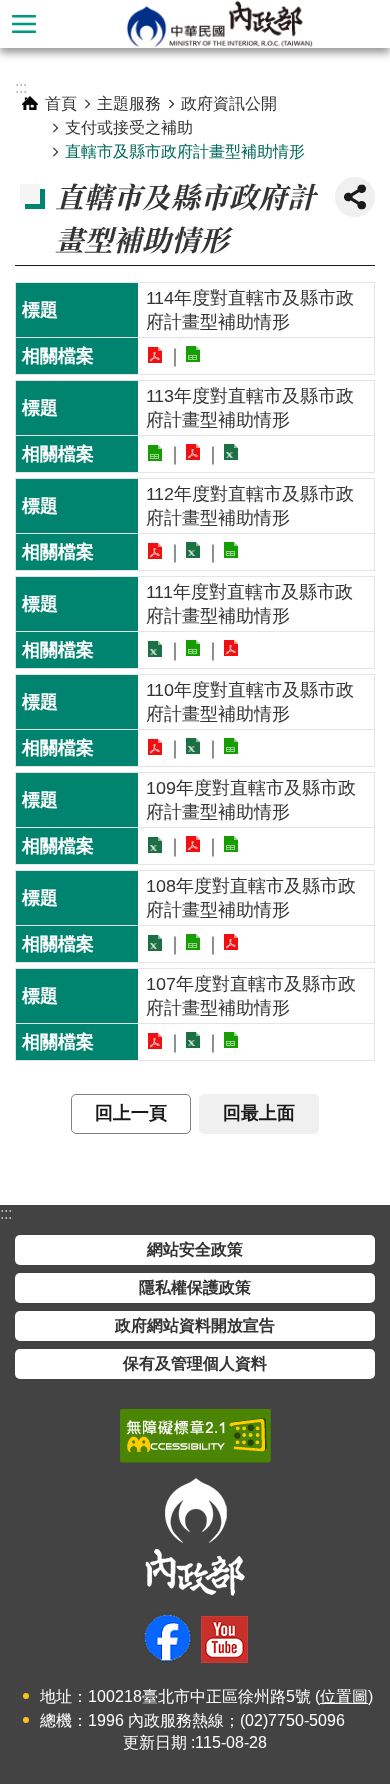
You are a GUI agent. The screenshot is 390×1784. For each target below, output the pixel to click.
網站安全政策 (195, 1249)
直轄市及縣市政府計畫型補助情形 (185, 151)
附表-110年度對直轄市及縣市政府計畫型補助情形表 (156, 747)
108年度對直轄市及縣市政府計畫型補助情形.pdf (232, 942)
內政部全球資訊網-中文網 (219, 24)
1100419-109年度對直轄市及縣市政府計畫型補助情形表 (156, 845)
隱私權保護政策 (195, 1287)
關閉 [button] (355, 197)
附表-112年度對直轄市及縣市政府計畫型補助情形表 (156, 551)
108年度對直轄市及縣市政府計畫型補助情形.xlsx (156, 943)
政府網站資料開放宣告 (195, 1325)
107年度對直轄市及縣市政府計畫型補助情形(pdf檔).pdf (156, 1041)
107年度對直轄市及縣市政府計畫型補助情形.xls (194, 1040)
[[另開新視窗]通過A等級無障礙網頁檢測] (195, 1436)
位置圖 (344, 1696)
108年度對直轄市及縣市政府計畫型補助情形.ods (194, 942)
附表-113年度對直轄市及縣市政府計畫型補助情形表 (156, 453)
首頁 (61, 103)
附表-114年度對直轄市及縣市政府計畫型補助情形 (156, 355)
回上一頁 (131, 1113)
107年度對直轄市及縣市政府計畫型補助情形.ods (232, 1040)
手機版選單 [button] (24, 24)
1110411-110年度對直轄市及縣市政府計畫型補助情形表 (194, 746)
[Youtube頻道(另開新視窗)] (224, 1639)
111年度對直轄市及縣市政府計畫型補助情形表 (156, 649)
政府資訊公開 (229, 103)
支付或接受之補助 (129, 127)
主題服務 (129, 103)
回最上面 (259, 1113)
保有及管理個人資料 (195, 1363)
